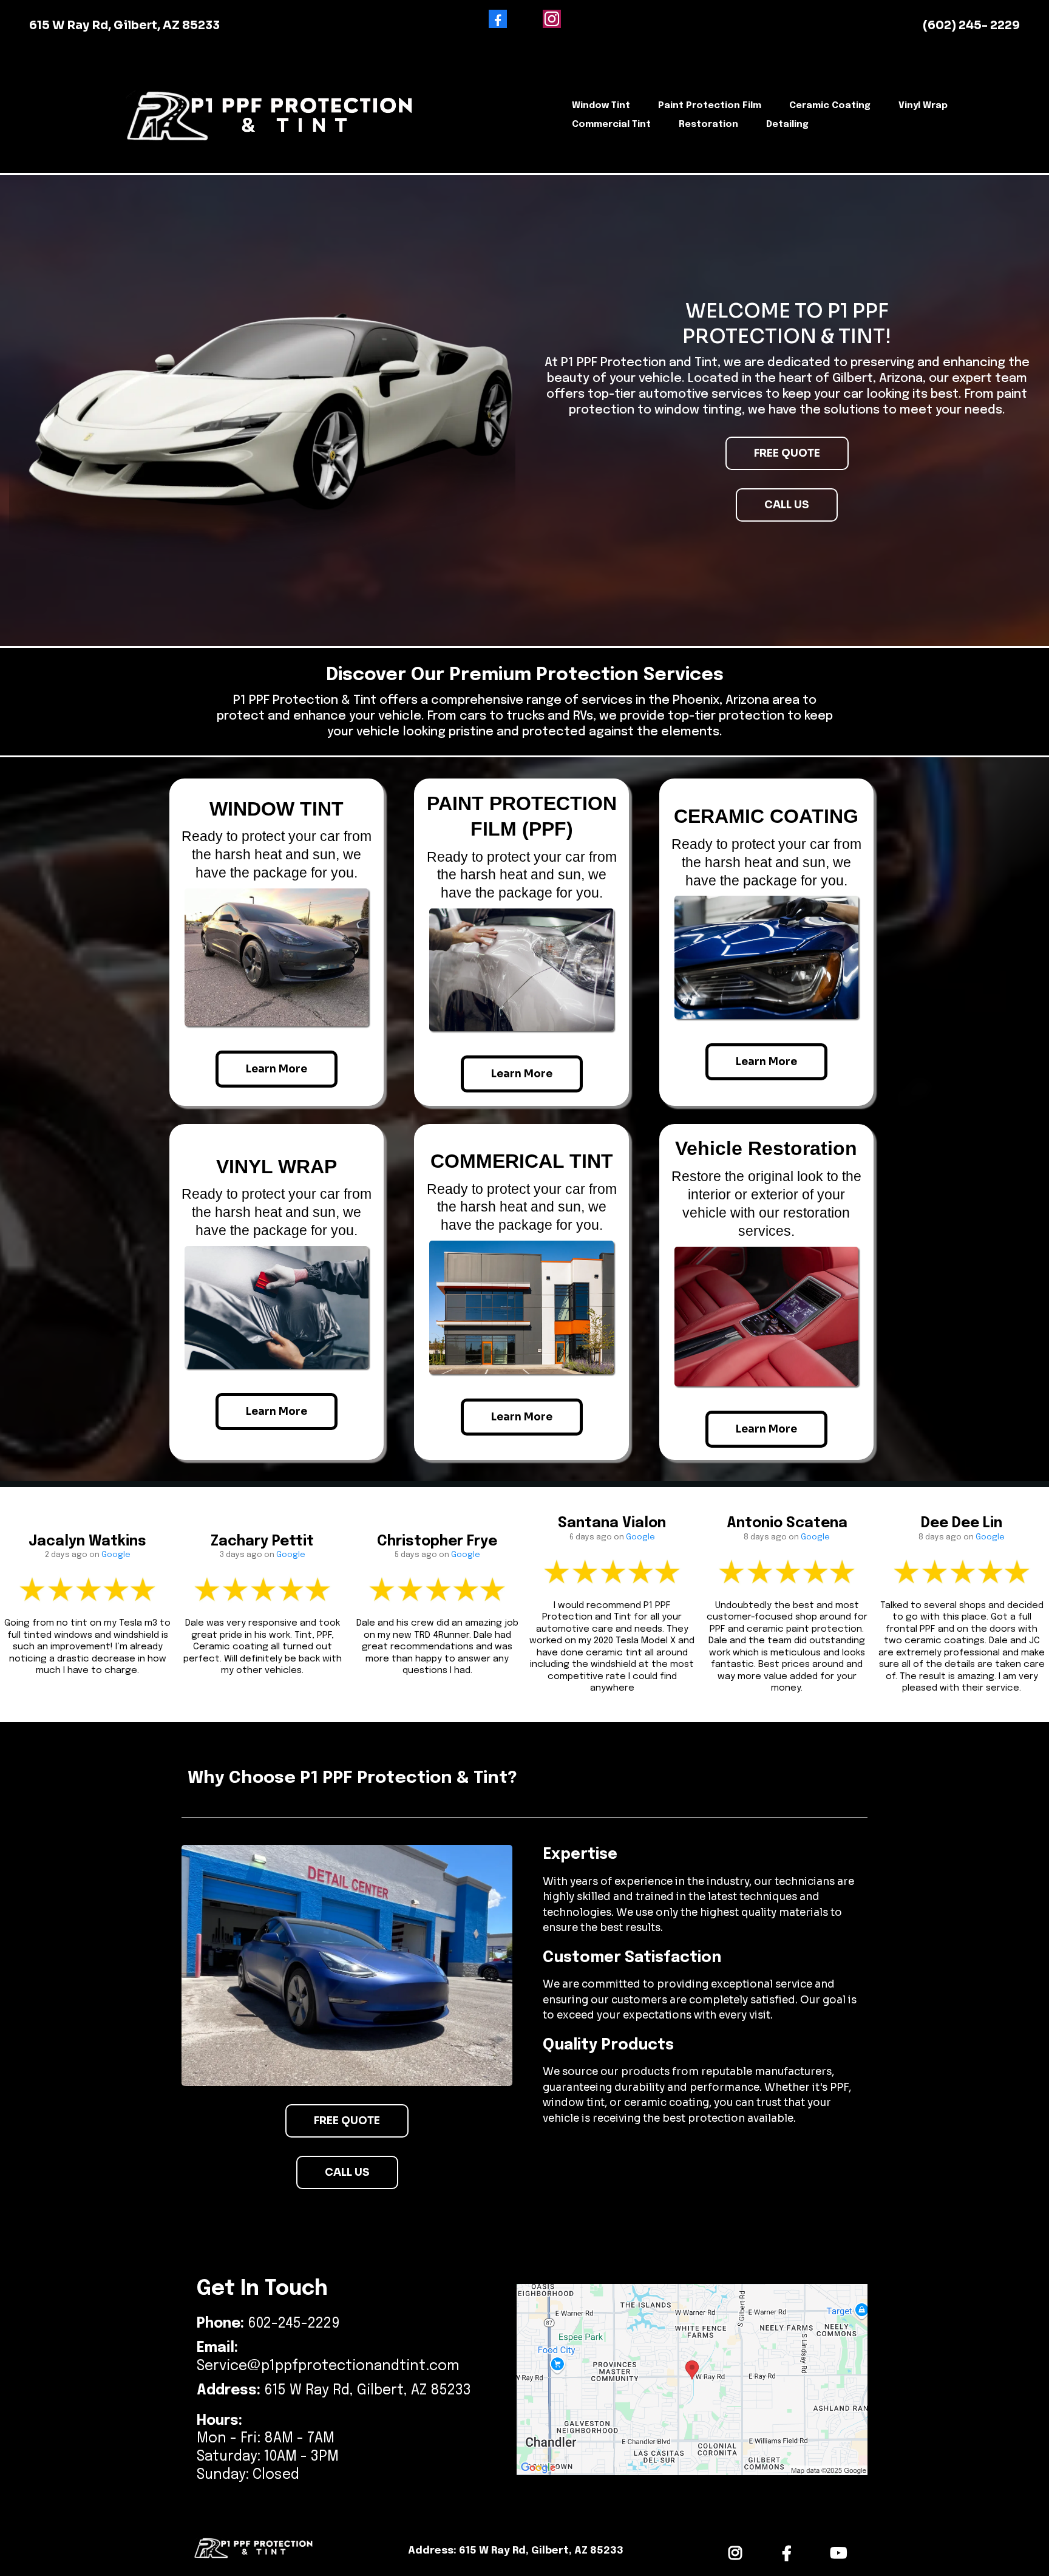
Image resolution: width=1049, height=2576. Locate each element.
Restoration (708, 124)
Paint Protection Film (710, 106)
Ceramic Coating (830, 106)
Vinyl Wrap (923, 106)
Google (116, 1555)
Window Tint (601, 106)
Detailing (787, 124)
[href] (692, 2380)
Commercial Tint (611, 124)
